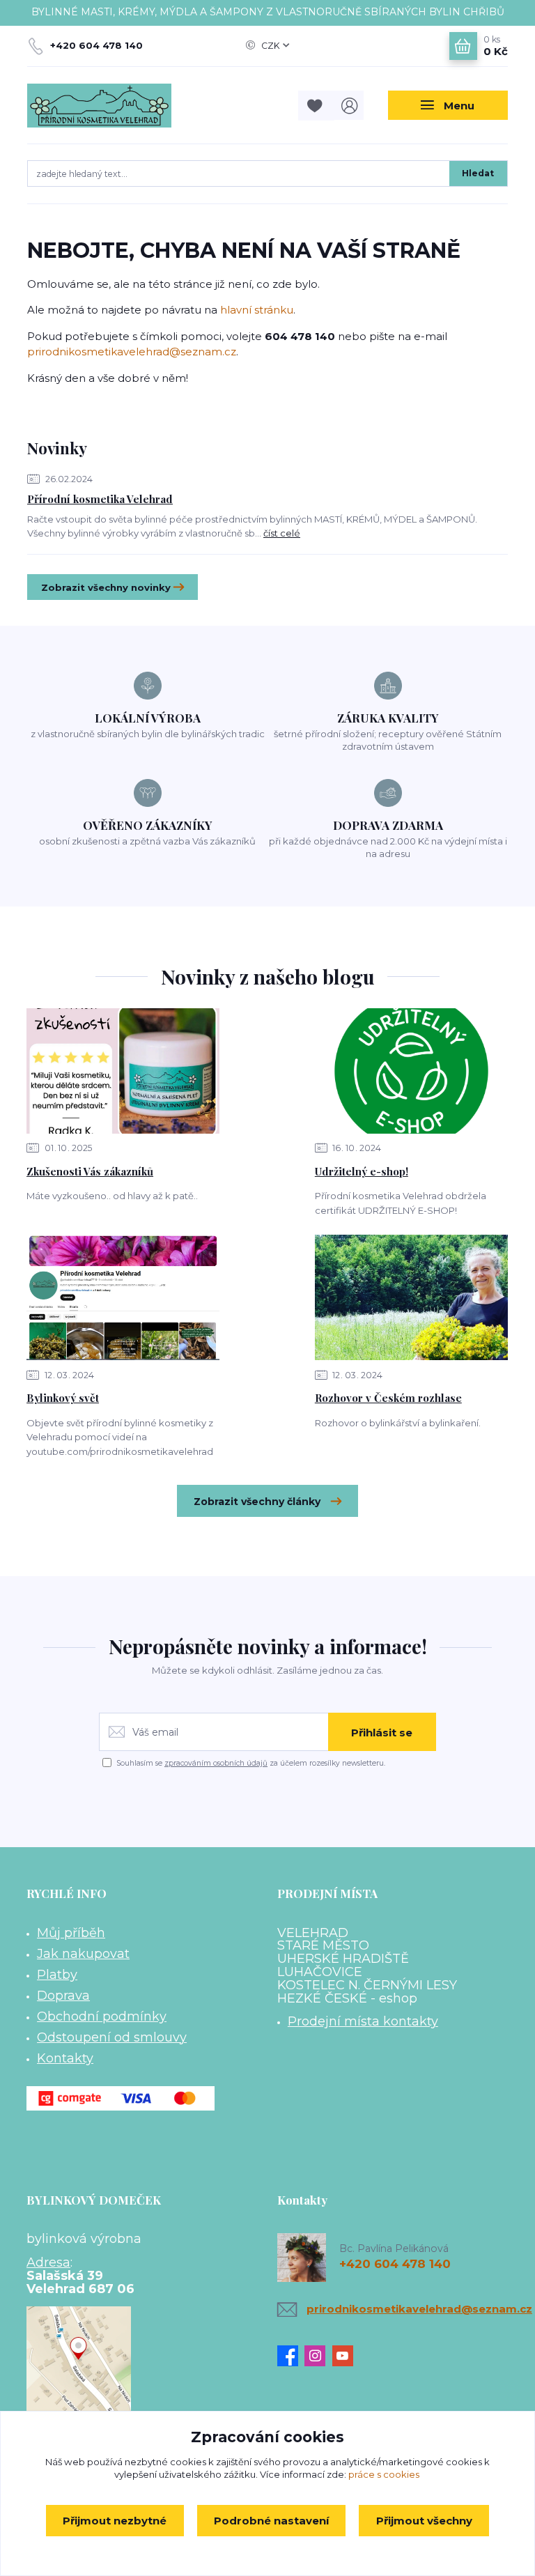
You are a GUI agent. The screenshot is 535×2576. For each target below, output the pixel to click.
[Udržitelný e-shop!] (411, 1071)
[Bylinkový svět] (123, 1297)
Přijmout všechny (424, 2521)
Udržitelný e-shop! (362, 1171)
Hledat (478, 173)
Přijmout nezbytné (115, 2521)
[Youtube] (346, 2356)
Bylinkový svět (63, 1398)
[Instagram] (318, 2356)
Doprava (63, 1996)
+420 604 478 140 (96, 45)
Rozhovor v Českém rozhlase (388, 1398)
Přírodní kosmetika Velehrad (100, 499)
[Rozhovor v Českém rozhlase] (411, 1297)
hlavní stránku (257, 310)
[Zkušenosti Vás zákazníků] (123, 1071)
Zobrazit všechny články (257, 1502)
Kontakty (65, 2058)
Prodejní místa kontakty (363, 2021)
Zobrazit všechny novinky (106, 587)
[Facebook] (291, 2356)
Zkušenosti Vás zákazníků (90, 1171)
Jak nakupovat (83, 1954)
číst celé (282, 533)
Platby (57, 1975)
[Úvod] (99, 106)
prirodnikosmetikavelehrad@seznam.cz (132, 352)
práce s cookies (384, 2474)
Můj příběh (71, 1933)
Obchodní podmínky (102, 2016)
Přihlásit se (382, 1733)
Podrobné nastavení (271, 2521)
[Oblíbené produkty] (316, 106)
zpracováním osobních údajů (216, 1763)
